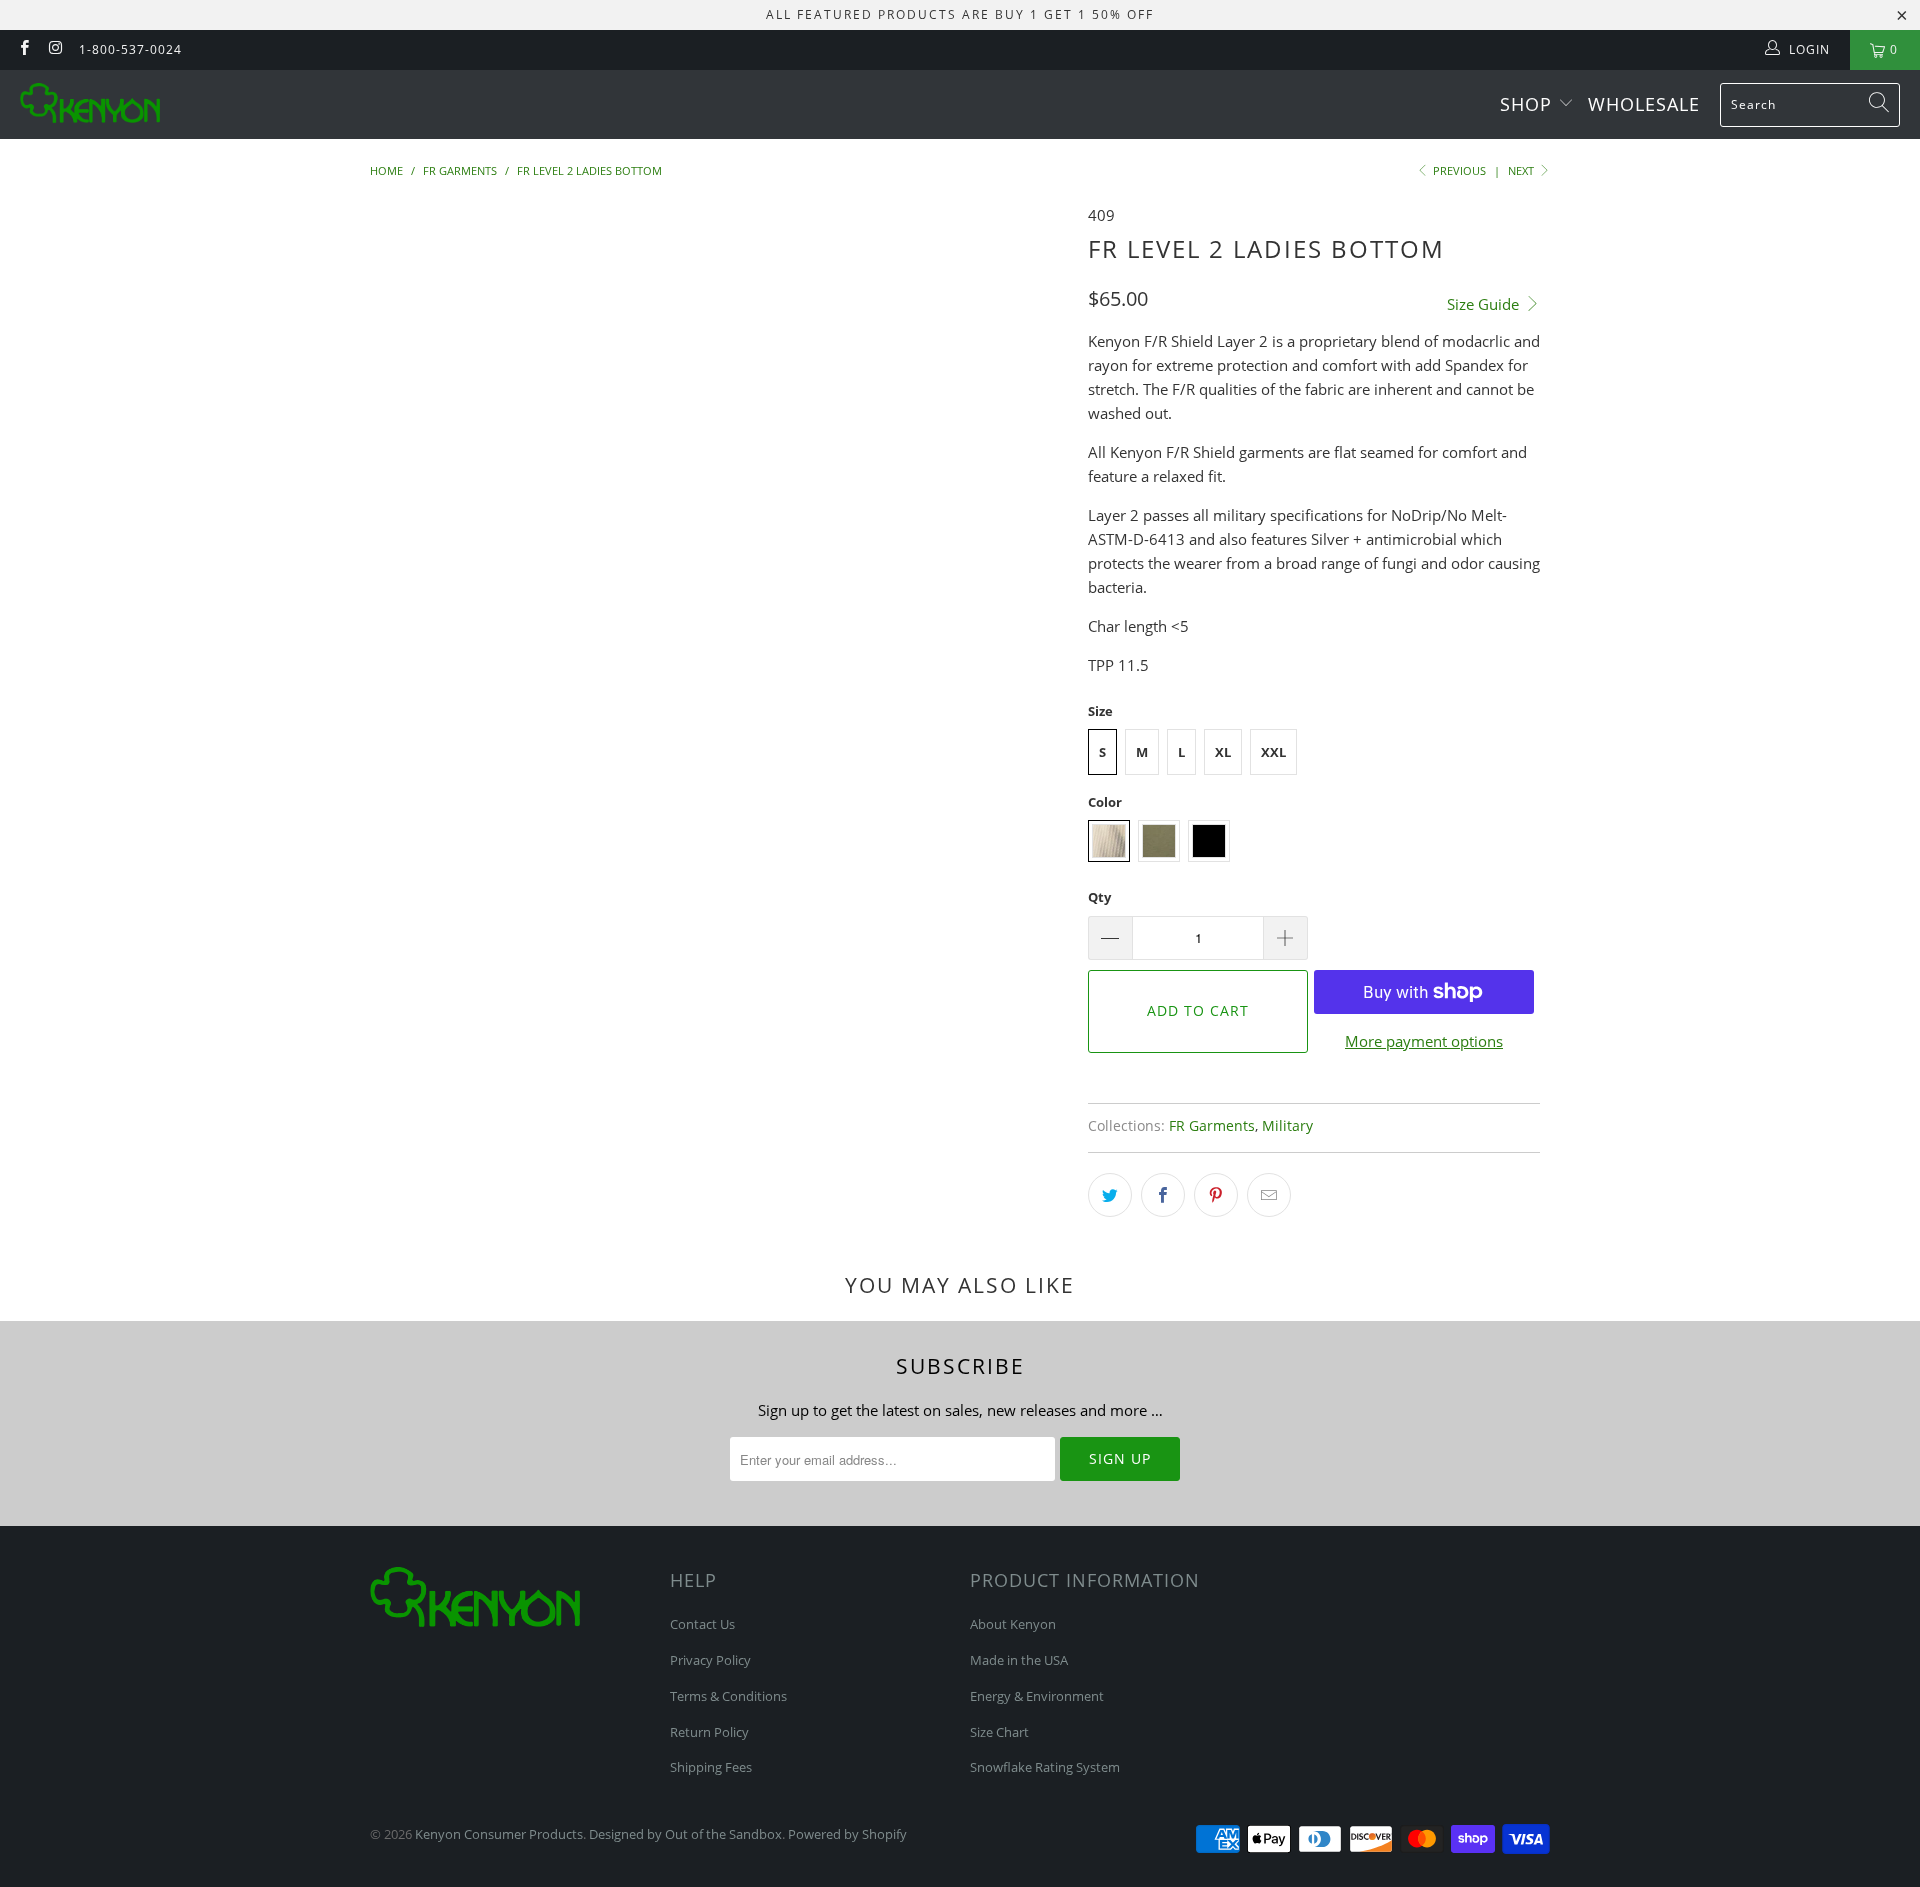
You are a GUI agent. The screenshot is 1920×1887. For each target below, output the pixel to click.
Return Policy (709, 1732)
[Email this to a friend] (1269, 1195)
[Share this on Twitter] (1110, 1195)
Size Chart (999, 1732)
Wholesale (1644, 104)
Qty (1099, 897)
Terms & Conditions (728, 1696)
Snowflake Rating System (1045, 1767)
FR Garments (1212, 1126)
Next (1522, 170)
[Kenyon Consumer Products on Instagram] (54, 49)
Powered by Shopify (847, 1834)
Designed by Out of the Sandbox (685, 1834)
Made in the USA (1019, 1660)
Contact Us (702, 1624)
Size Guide (1485, 304)
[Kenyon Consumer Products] (90, 104)
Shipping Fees (711, 1767)
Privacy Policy (710, 1660)
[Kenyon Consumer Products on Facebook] (23, 49)
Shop (1529, 104)
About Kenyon (1013, 1624)
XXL (1273, 752)
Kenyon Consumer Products (499, 1834)
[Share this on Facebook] (1163, 1195)
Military (1287, 1126)
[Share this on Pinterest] (1216, 1195)
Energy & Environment (1037, 1696)
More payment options (1424, 1041)
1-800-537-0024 (130, 49)
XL (1223, 752)
